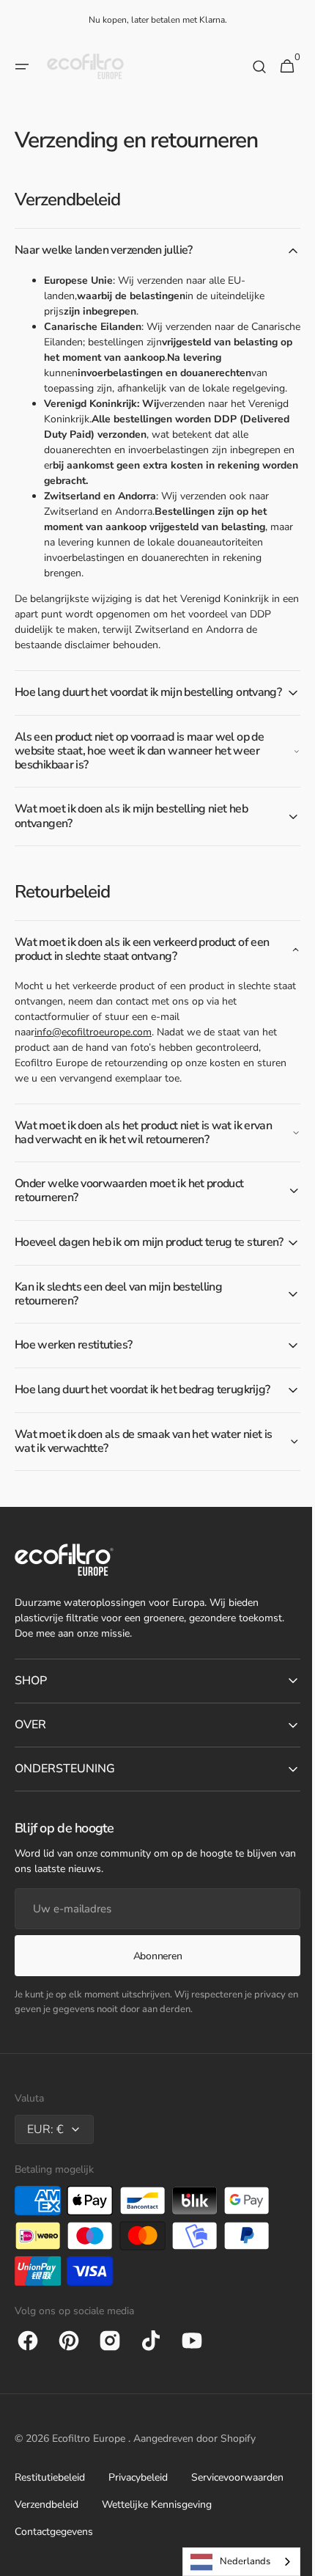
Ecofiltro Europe (90, 2465)
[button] (22, 67)
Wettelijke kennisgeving (157, 2531)
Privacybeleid (138, 2504)
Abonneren (152, 1982)
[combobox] (230, 2562)
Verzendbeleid (47, 2531)
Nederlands (234, 2561)
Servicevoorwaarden (237, 2504)
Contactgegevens (54, 2558)
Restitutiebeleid (50, 2504)
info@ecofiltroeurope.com (93, 1045)
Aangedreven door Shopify (194, 2465)
